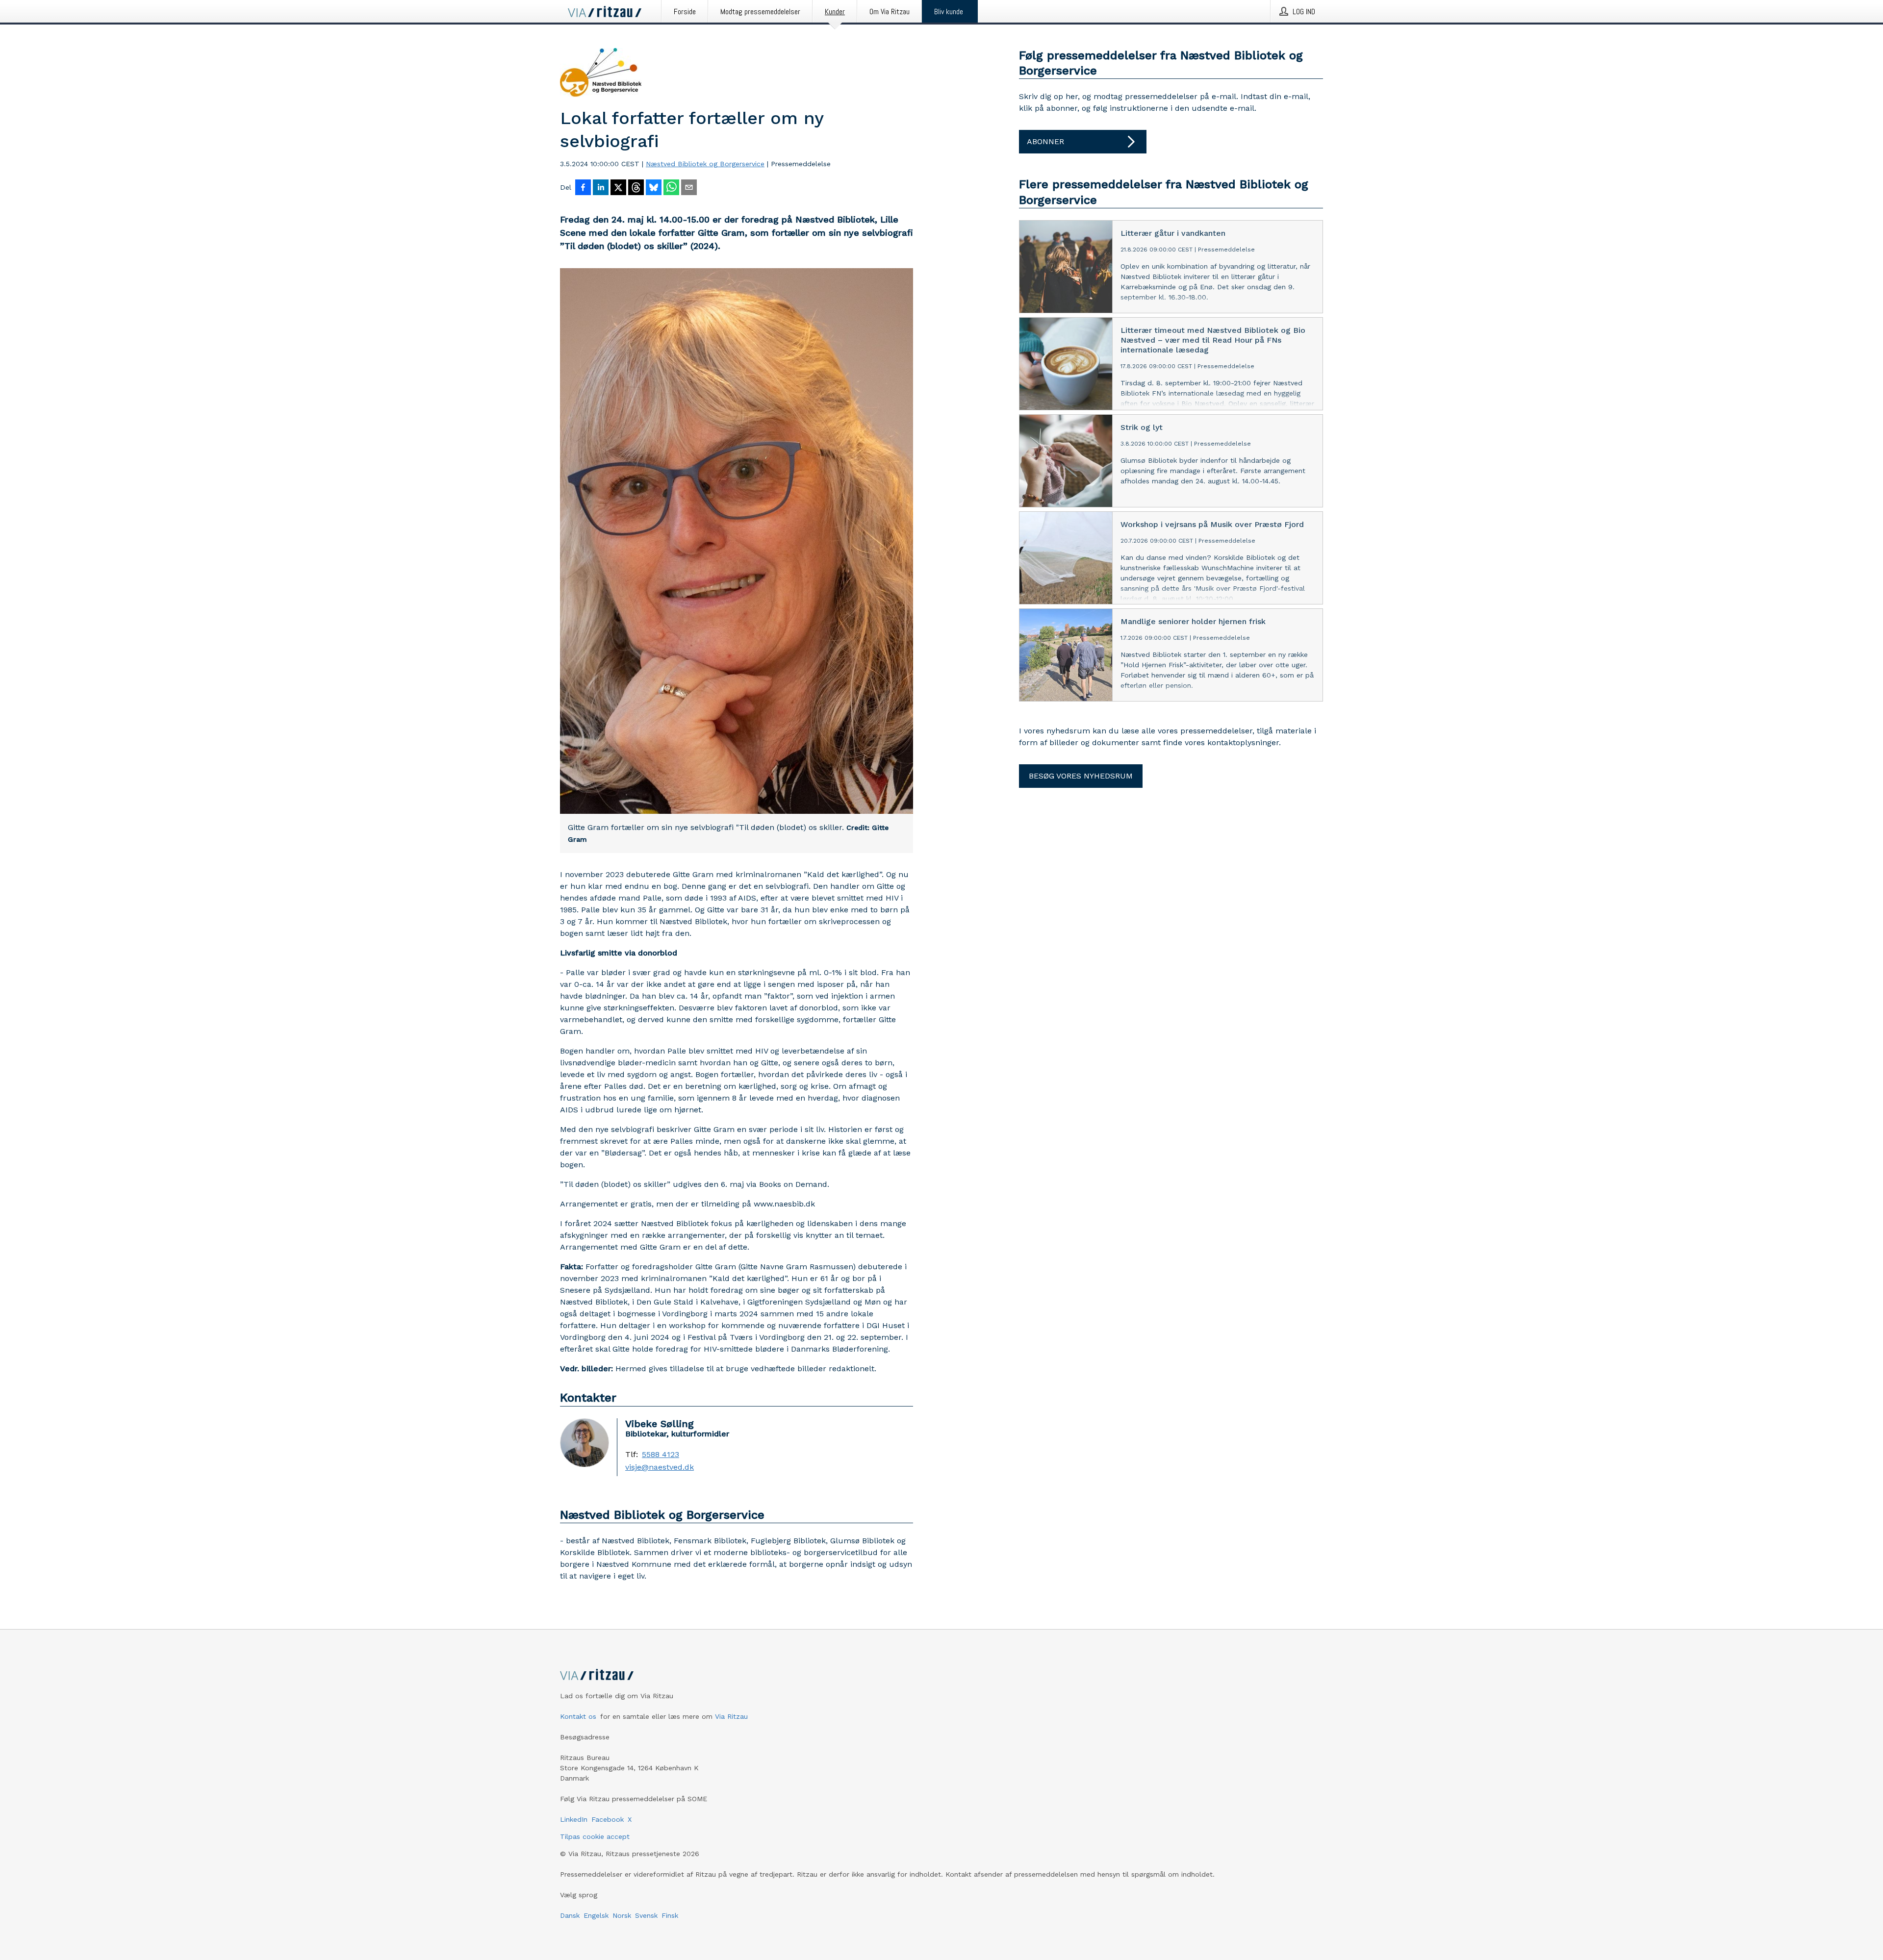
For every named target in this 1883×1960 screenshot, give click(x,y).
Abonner (1045, 141)
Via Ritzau (731, 1716)
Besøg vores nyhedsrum (1081, 776)
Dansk (570, 1915)
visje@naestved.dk (660, 1467)
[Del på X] (618, 188)
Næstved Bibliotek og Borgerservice (705, 164)
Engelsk (596, 1915)
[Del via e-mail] (689, 188)
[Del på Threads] (636, 188)
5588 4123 (661, 1455)
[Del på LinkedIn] (601, 188)
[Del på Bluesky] (654, 188)
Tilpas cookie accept (595, 1836)
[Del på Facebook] (583, 188)
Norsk (622, 1915)
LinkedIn (574, 1819)
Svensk (646, 1915)
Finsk (670, 1915)
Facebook (608, 1819)
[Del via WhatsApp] (671, 188)
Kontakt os (578, 1716)
